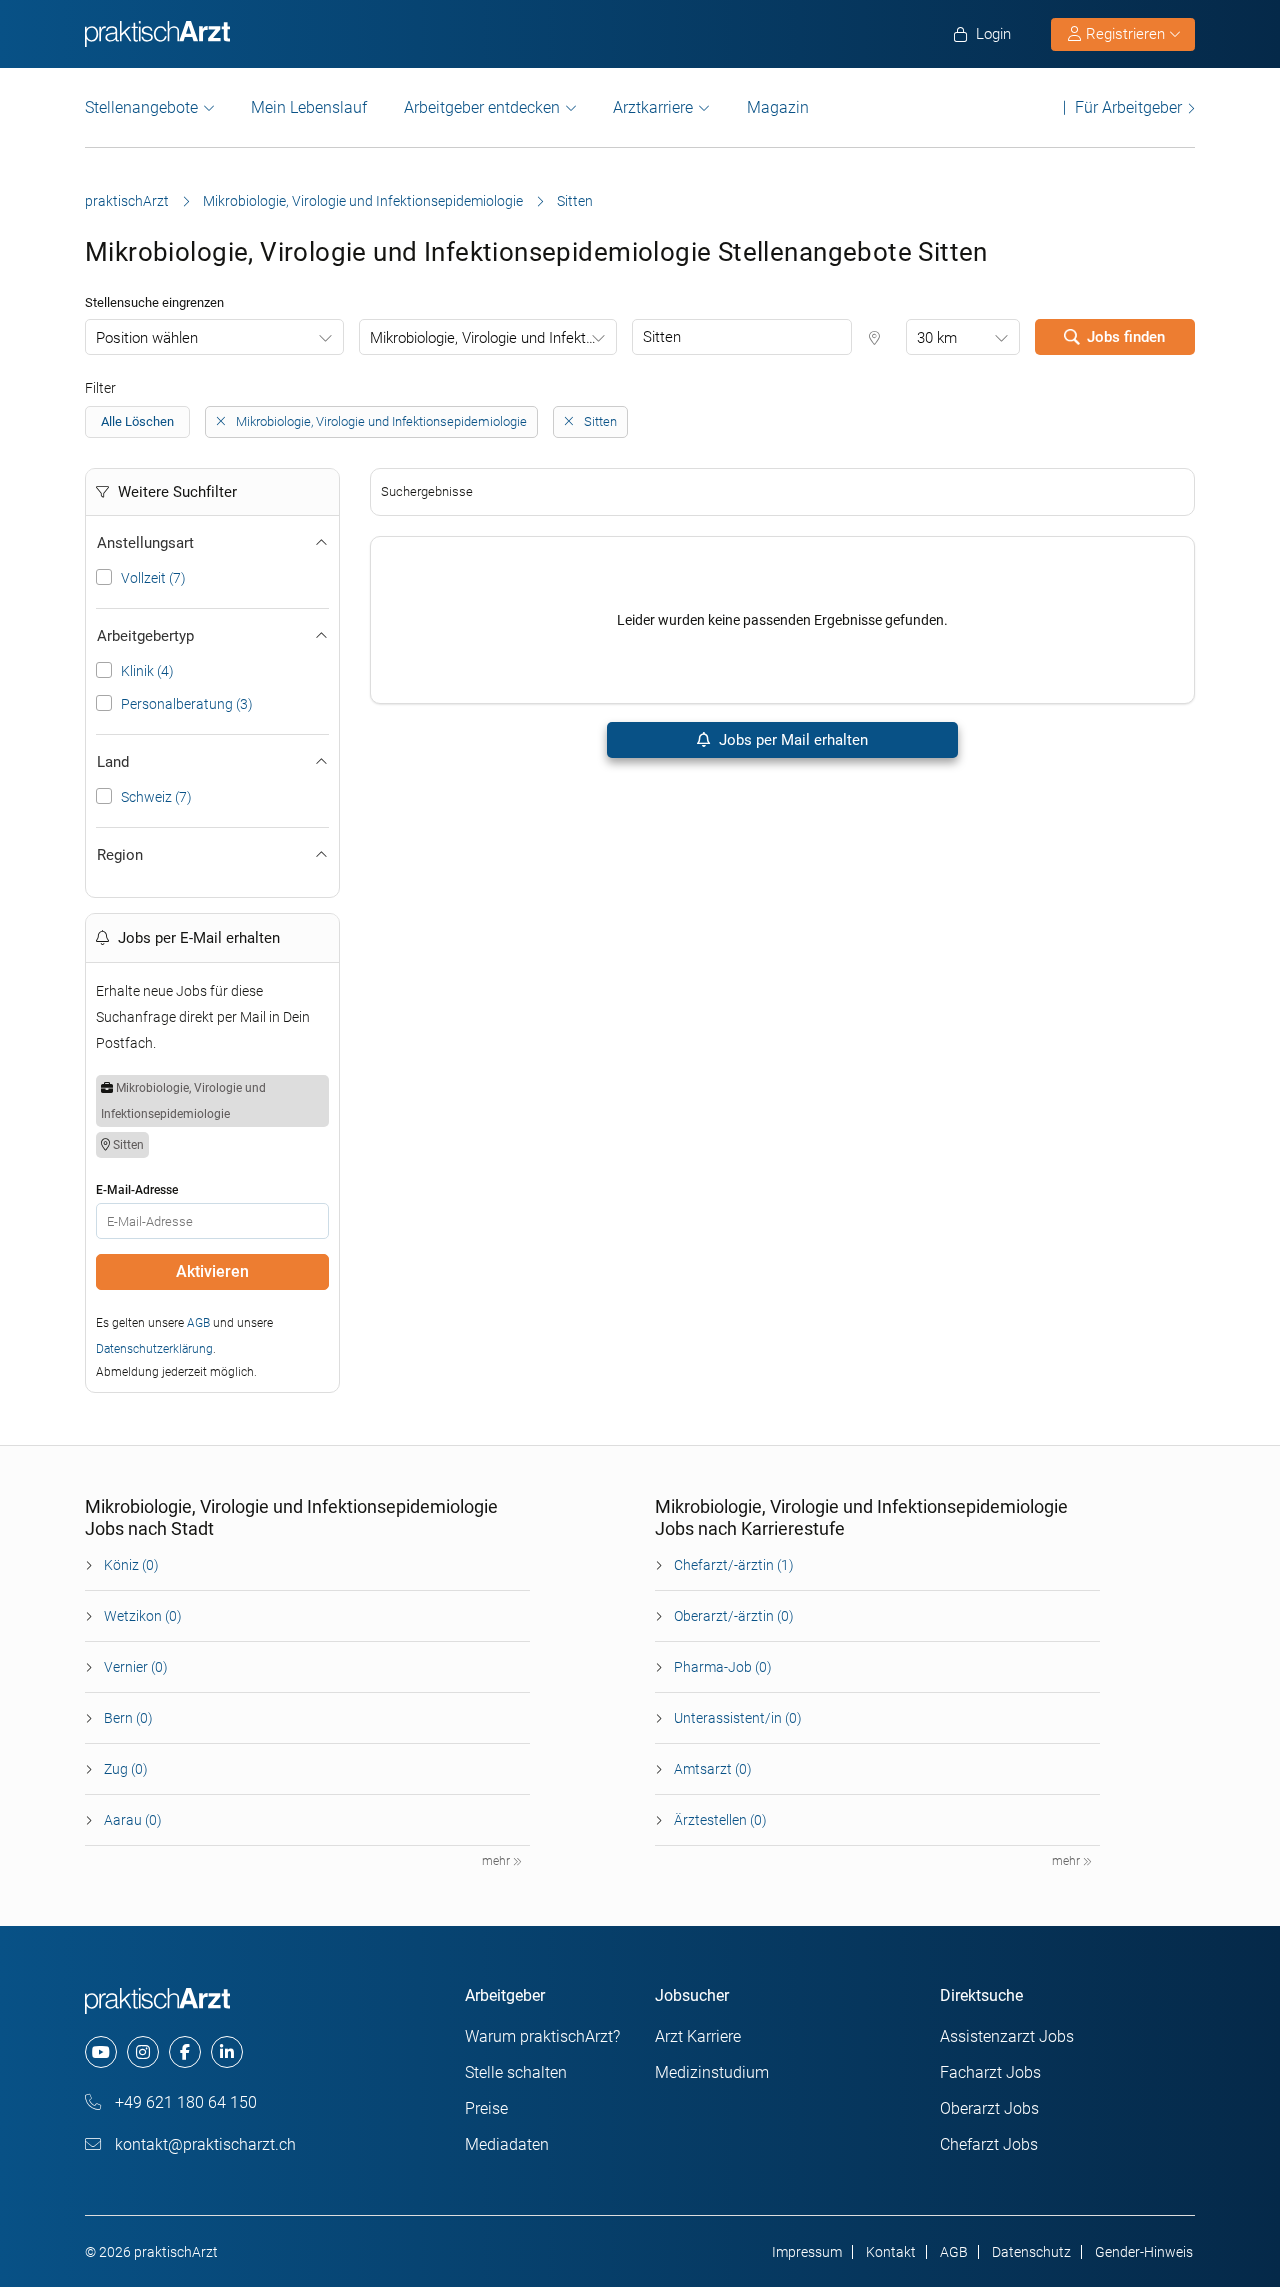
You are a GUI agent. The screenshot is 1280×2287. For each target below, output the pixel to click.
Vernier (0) (136, 1667)
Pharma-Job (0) (723, 1667)
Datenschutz (1031, 2252)
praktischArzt (127, 201)
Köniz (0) (131, 1565)
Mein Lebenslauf (309, 107)
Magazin (778, 107)
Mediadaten (507, 2144)
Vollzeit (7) (153, 578)
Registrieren (1125, 34)
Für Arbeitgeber (1128, 107)
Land (113, 762)
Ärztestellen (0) (720, 1820)
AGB (198, 1323)
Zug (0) (126, 1769)
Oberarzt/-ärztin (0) (734, 1616)
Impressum (807, 2252)
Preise (486, 2108)
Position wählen (147, 338)
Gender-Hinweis (1144, 2252)
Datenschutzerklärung (154, 1349)
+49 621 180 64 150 (184, 2102)
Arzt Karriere (698, 2036)
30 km (937, 338)
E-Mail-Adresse (137, 1190)
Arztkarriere (653, 107)
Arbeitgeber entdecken (482, 107)
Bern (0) (128, 1718)
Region (120, 855)
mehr (497, 1861)
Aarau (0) (133, 1820)
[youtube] (101, 2052)
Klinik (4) (147, 671)
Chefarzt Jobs (989, 2144)
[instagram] (143, 2052)
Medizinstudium (712, 2072)
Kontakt (891, 2252)
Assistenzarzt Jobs (1007, 2036)
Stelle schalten (516, 2072)
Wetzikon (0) (143, 1616)
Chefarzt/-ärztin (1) (734, 1565)
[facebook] (185, 2052)
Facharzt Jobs (990, 2072)
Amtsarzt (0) (713, 1769)
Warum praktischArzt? (542, 2036)
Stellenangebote (141, 107)
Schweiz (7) (156, 797)
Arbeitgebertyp (145, 636)
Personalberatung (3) (187, 704)
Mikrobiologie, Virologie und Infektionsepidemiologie (363, 201)
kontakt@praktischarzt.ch (203, 2144)
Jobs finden (1126, 337)
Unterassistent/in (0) (738, 1718)
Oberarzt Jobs (989, 2108)
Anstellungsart (145, 543)
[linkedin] (227, 2052)
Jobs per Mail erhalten (791, 740)
